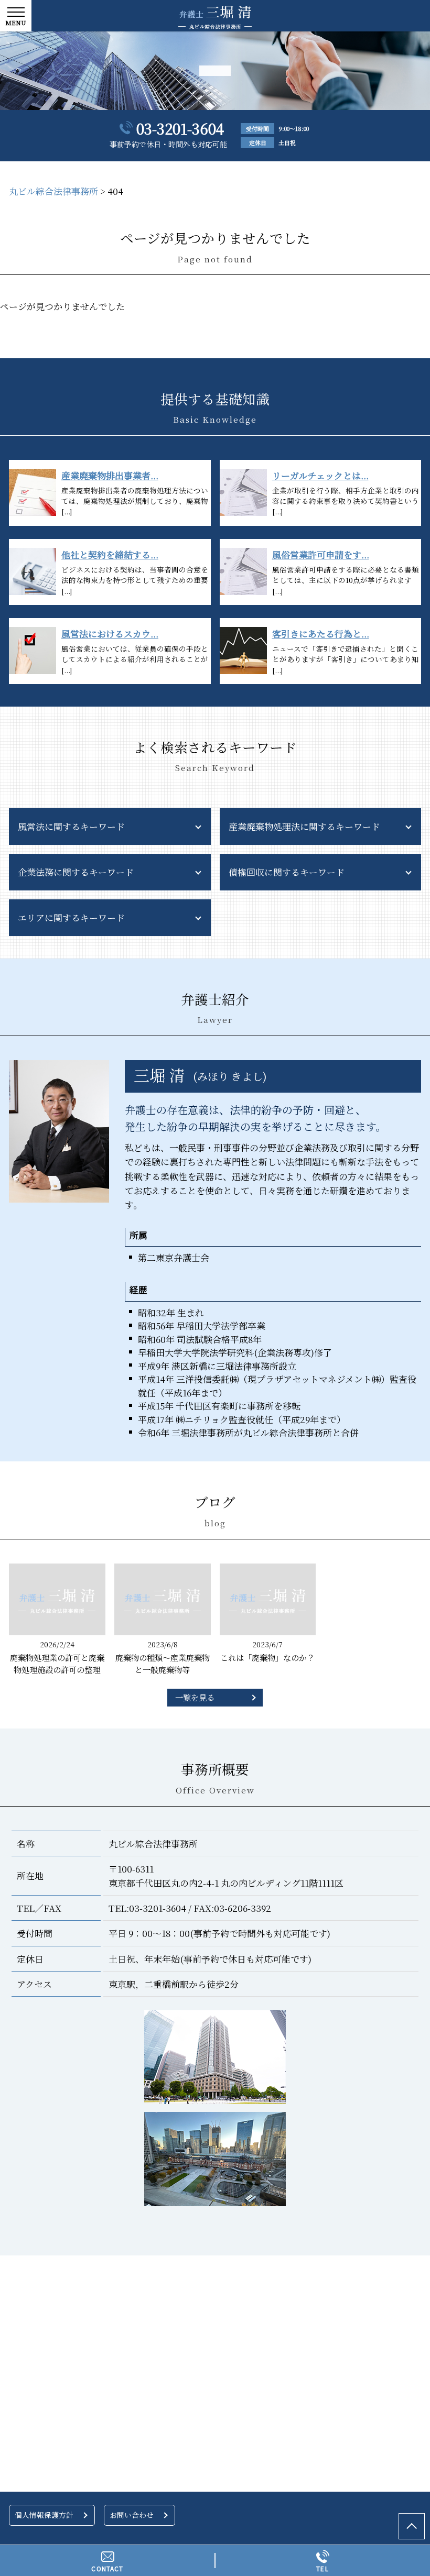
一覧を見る (195, 1697)
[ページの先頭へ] (412, 2526)
